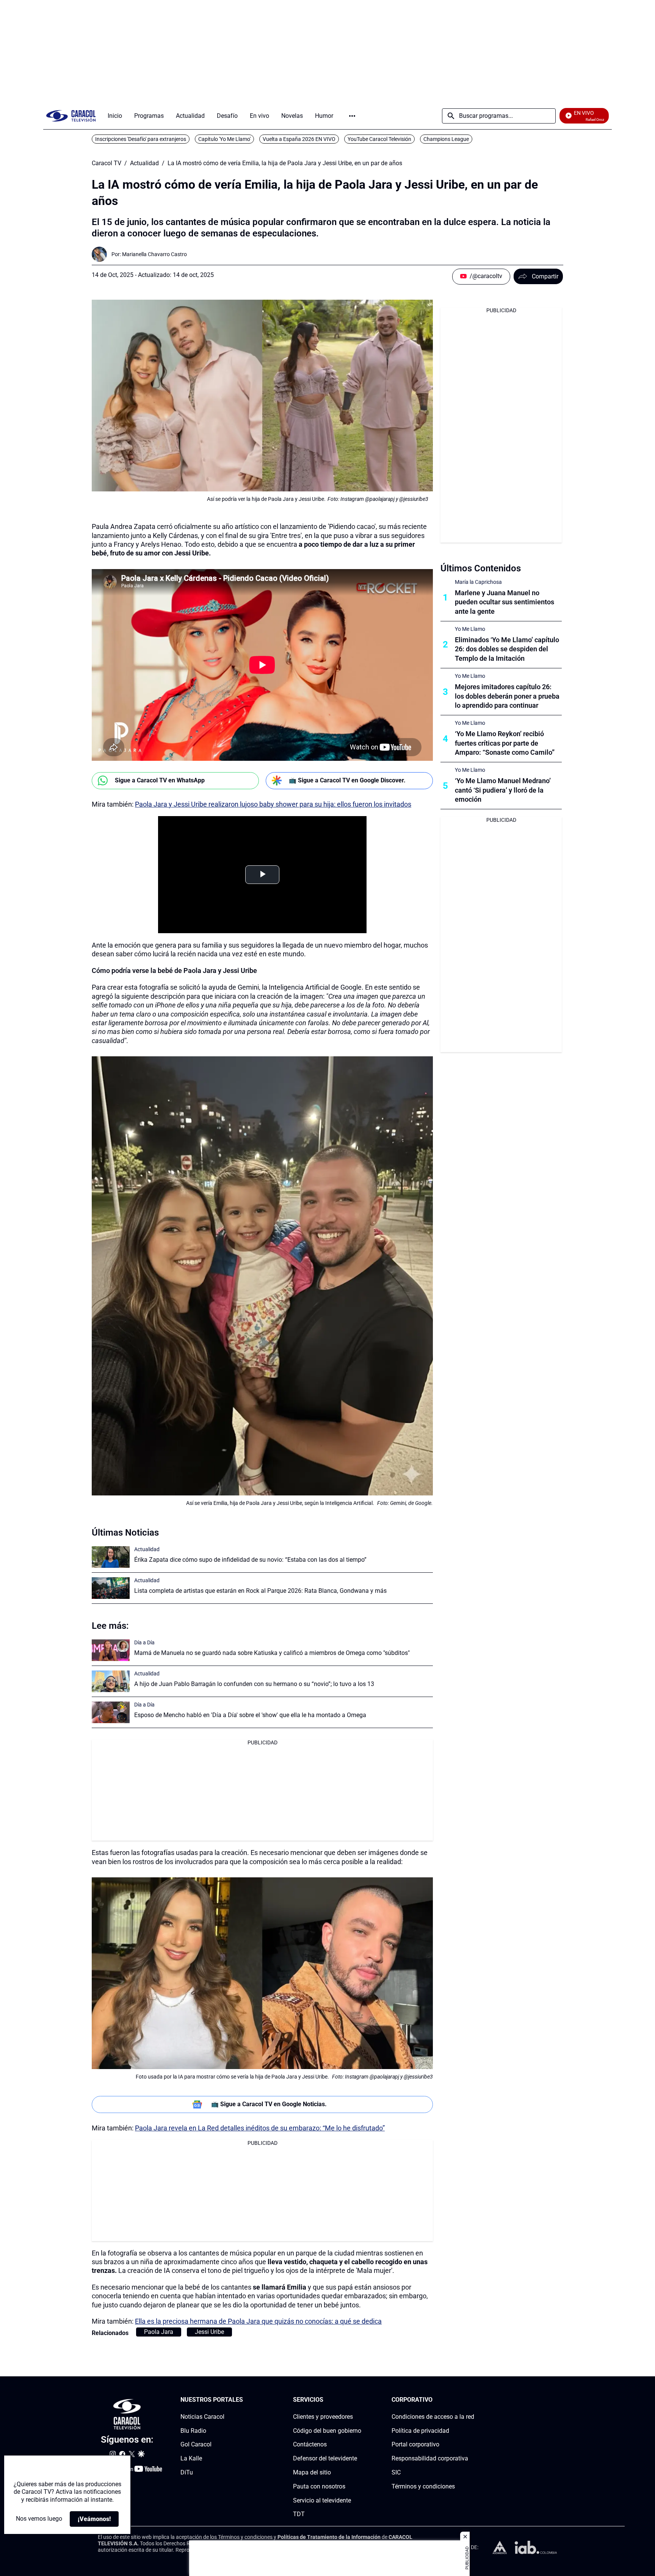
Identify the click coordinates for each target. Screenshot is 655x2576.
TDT (299, 2514)
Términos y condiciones (423, 2486)
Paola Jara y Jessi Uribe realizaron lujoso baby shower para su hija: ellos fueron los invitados (273, 804)
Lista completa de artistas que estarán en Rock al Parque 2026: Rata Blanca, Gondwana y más (260, 1591)
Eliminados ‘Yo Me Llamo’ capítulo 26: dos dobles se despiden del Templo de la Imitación (507, 649)
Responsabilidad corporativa (430, 2459)
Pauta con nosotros (319, 2486)
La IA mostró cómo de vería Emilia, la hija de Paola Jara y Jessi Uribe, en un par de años (285, 163)
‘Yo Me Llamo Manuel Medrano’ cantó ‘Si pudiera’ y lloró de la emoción (503, 790)
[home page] (71, 116)
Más (352, 116)
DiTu (187, 2472)
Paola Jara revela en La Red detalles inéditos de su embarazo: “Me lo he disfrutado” (260, 2128)
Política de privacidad (420, 2431)
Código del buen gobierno (327, 2431)
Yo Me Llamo (470, 629)
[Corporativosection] (472, 2400)
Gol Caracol (196, 2445)
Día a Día (144, 1642)
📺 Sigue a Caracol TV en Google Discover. (347, 780)
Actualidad (144, 163)
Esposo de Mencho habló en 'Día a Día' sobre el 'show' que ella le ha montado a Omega (250, 1715)
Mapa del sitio (312, 2472)
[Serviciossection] (359, 2400)
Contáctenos (310, 2445)
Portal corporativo (415, 2445)
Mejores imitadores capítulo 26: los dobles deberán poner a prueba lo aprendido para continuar (507, 696)
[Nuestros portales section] (245, 2400)
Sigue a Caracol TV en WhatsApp (160, 780)
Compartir (545, 276)
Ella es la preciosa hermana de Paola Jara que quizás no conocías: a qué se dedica (258, 2321)
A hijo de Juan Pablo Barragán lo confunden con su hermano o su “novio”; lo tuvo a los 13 (254, 1684)
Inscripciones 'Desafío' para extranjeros (141, 139)
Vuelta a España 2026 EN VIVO (299, 139)
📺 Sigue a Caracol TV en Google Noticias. (269, 2104)
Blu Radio (193, 2431)
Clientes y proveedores (323, 2417)
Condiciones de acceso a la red (433, 2417)
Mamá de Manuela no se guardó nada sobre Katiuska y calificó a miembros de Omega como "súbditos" (272, 1653)
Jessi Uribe (209, 2332)
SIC (396, 2472)
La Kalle (191, 2459)
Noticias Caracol (202, 2417)
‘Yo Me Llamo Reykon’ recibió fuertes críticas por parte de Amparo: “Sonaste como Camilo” (505, 743)
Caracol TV (107, 163)
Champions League (446, 139)
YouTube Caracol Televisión (379, 139)
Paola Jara (159, 2332)
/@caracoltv (486, 276)
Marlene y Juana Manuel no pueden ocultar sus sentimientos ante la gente (505, 602)
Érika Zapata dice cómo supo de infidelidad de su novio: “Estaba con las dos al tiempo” (250, 1560)
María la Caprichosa (478, 582)
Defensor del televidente (325, 2459)
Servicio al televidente (322, 2500)
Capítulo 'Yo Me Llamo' (224, 139)
